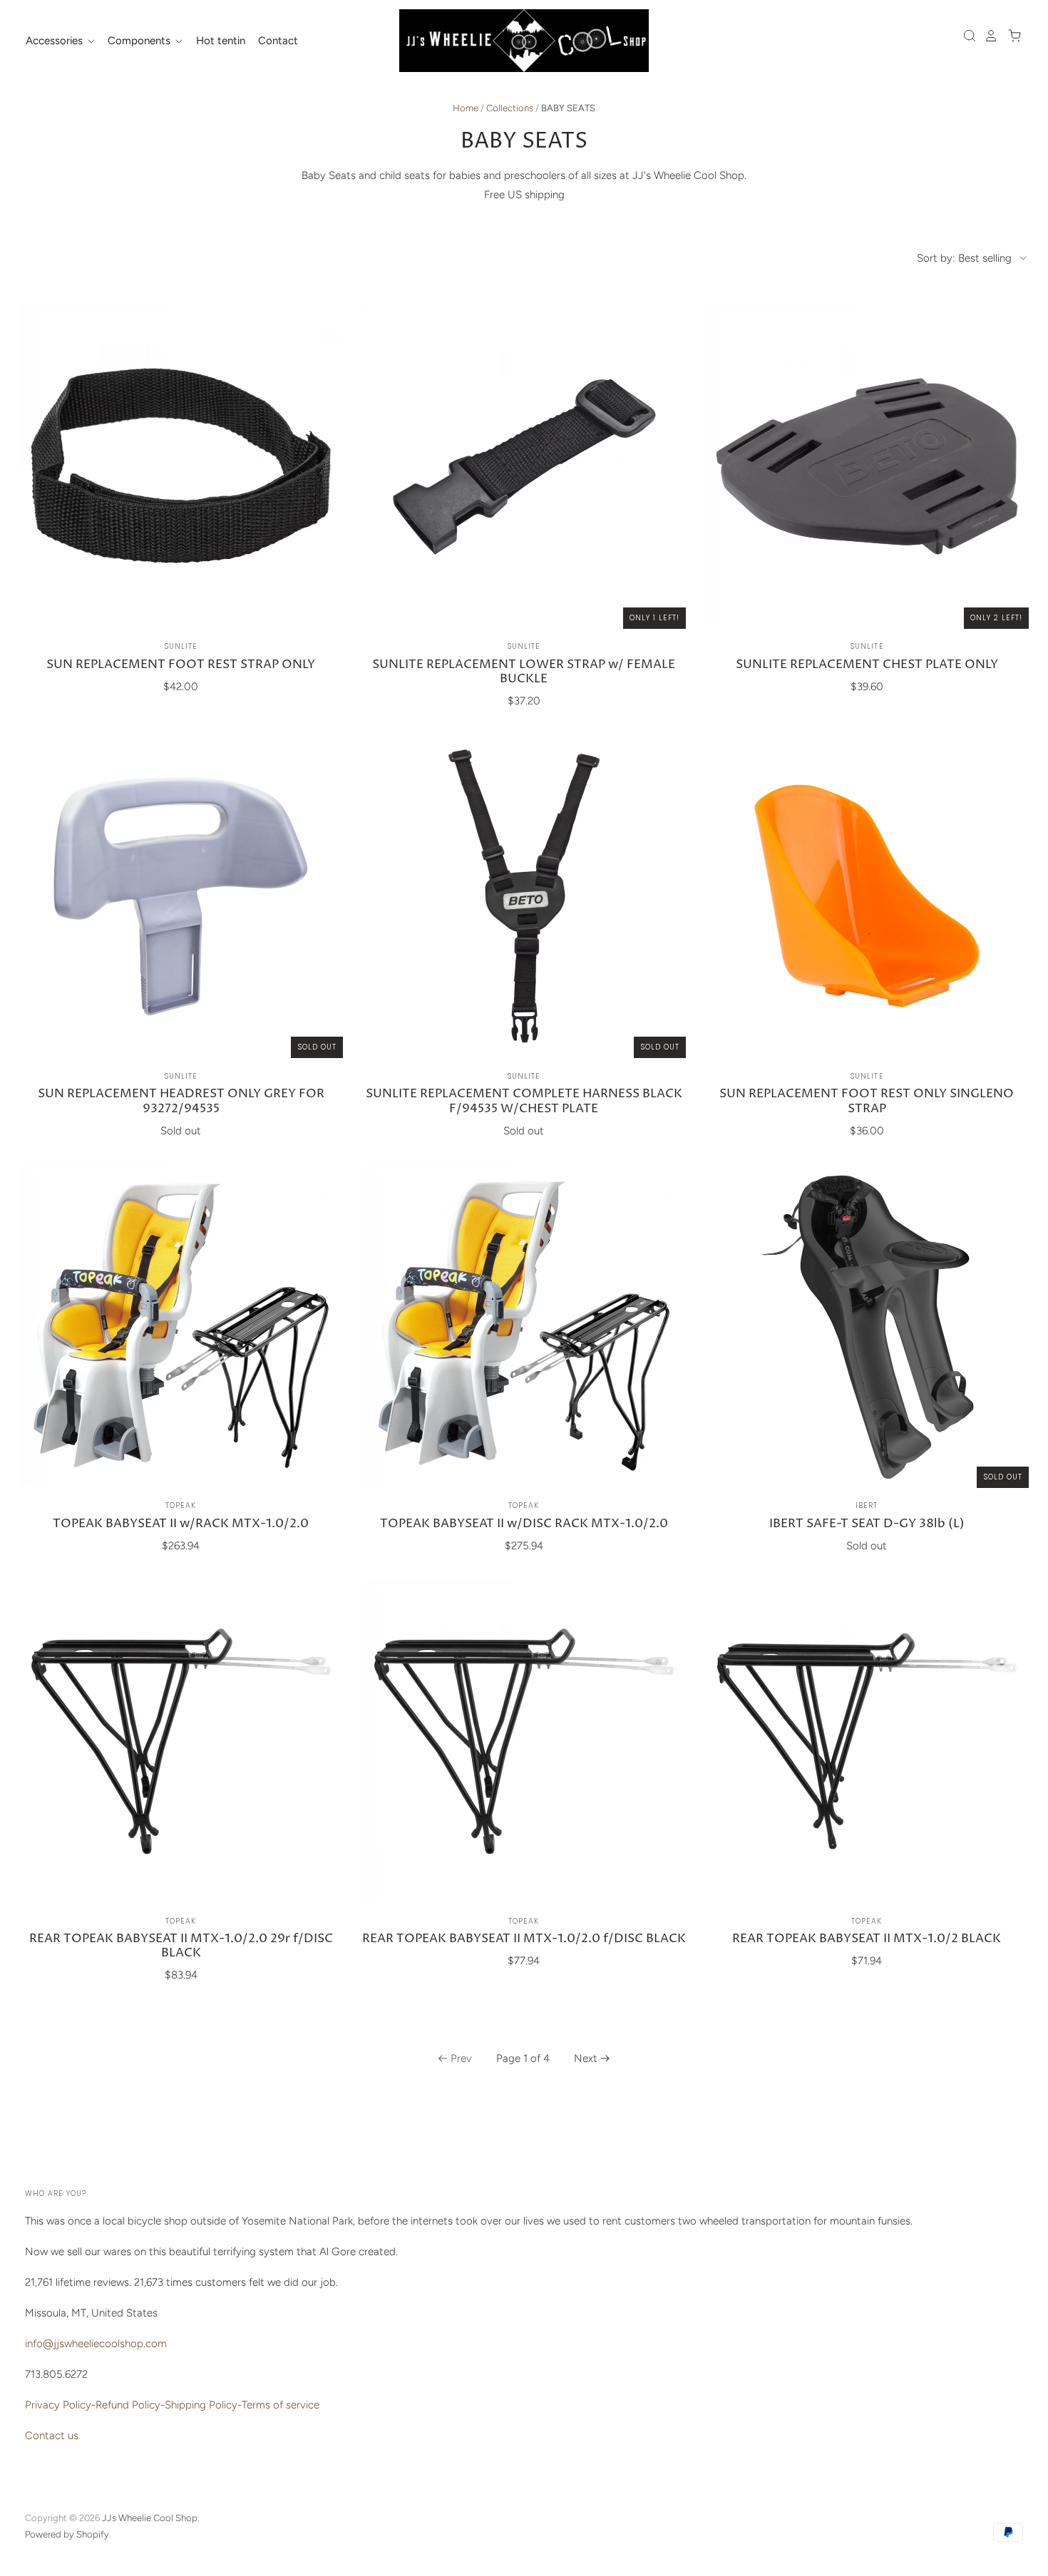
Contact (278, 41)
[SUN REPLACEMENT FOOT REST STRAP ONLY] (181, 466)
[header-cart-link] (1011, 36)
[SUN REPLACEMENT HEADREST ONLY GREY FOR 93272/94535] (181, 896)
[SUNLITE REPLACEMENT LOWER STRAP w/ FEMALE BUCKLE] (524, 466)
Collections (510, 108)
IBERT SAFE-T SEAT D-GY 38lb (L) (867, 1524)
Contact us (52, 2436)
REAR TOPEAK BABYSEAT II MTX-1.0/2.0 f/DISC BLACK (524, 1939)
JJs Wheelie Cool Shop (150, 2518)
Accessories (56, 41)
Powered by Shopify (67, 2534)
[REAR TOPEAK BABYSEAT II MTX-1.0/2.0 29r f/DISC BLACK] (181, 1741)
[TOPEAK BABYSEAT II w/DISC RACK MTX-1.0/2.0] (524, 1325)
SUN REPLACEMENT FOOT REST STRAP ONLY (181, 665)
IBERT (867, 1505)
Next (586, 2058)
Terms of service (281, 2405)
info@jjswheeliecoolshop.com (96, 2344)
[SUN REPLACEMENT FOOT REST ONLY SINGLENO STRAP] (867, 896)
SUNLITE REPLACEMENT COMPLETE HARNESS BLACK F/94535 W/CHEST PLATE (524, 1101)
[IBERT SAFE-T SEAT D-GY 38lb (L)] (867, 1325)
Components (140, 41)
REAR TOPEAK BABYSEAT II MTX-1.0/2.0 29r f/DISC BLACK (181, 1946)
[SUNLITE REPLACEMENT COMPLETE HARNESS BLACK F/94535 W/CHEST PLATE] (524, 896)
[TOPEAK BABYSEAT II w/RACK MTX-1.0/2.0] (181, 1325)
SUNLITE (181, 646)
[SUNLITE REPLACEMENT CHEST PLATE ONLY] (867, 466)
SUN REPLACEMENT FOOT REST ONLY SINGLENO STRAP (867, 1101)
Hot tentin (221, 41)
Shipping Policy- (203, 2405)
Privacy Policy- (60, 2405)
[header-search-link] (966, 36)
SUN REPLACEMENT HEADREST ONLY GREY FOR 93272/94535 (181, 1101)
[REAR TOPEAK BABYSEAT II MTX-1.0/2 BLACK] (867, 1741)
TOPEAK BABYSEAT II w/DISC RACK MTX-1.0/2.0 (524, 1524)
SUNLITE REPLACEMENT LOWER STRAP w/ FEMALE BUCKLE (524, 672)
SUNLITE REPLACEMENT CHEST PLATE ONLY (867, 665)
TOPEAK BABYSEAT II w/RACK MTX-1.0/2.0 (181, 1524)
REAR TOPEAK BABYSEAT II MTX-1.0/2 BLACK (867, 1939)
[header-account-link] (987, 36)
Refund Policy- (130, 2405)
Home (466, 108)
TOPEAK (181, 1505)
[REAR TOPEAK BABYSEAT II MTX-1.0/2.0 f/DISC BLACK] (524, 1741)
